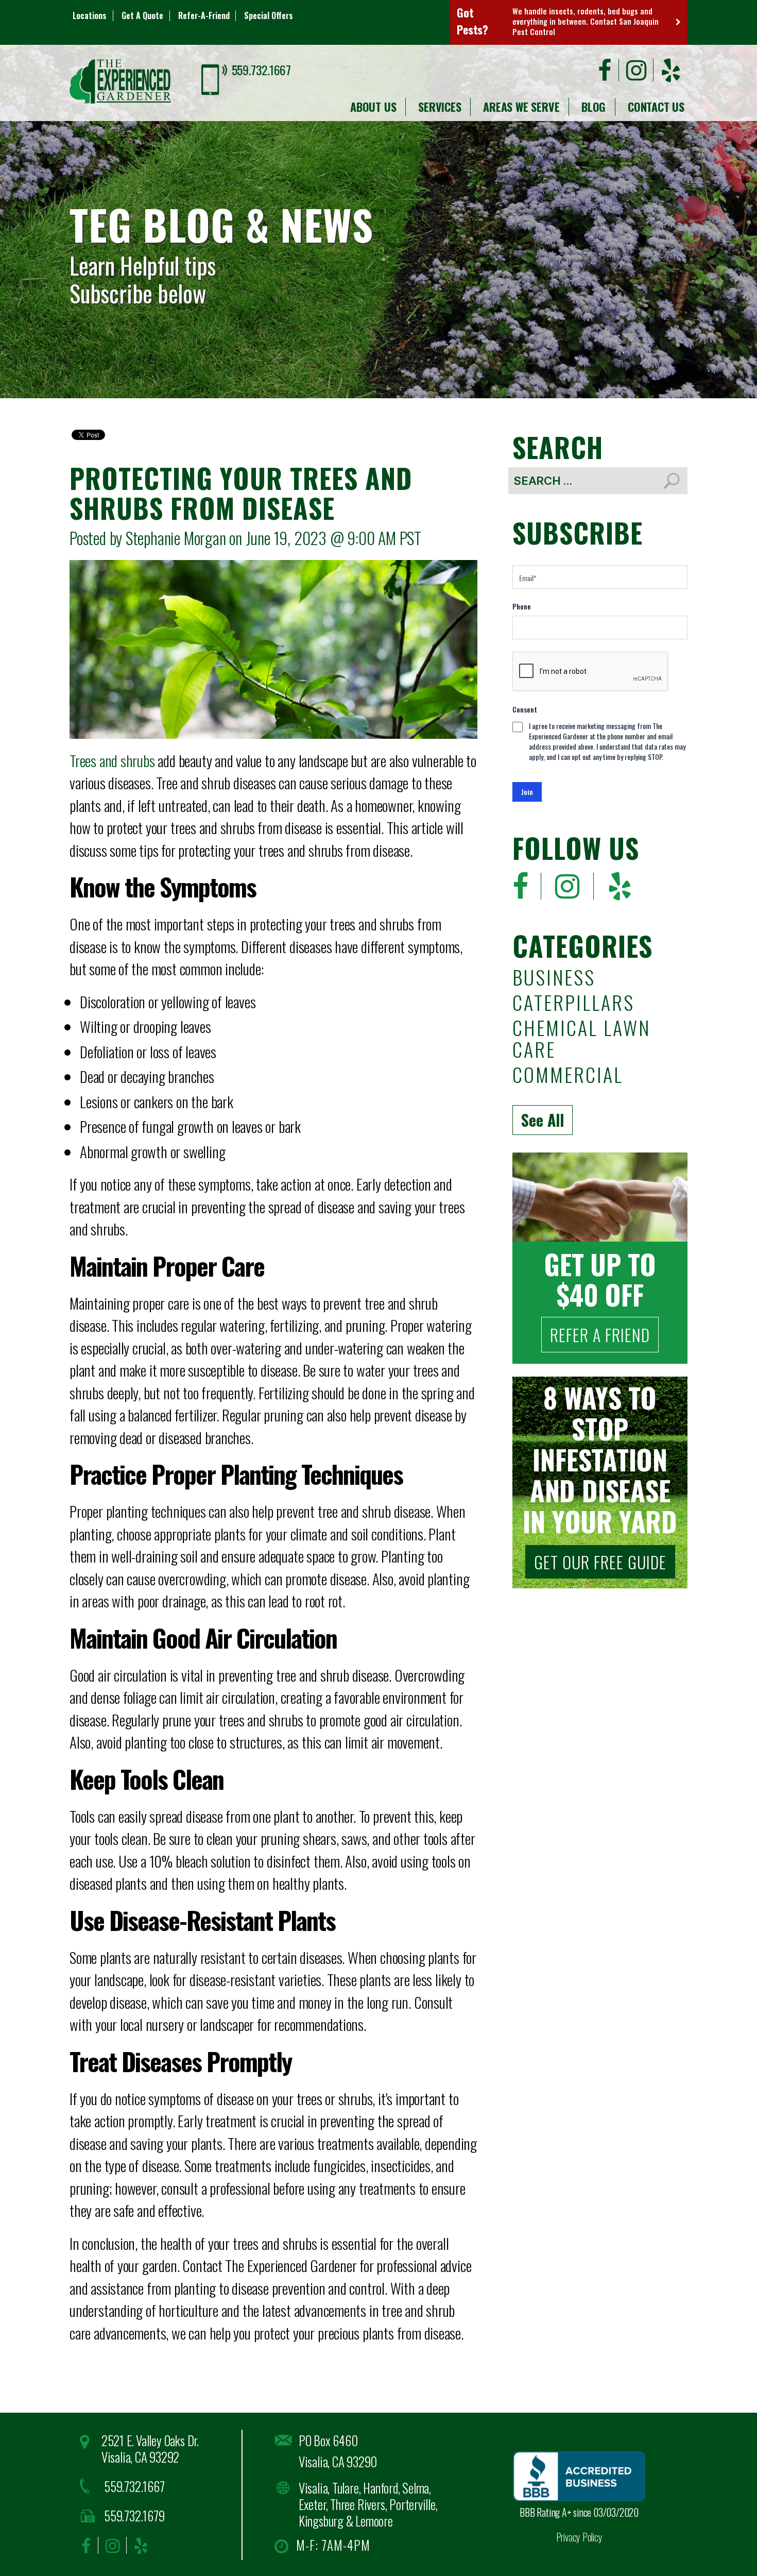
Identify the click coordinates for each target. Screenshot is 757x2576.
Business (554, 979)
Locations (90, 15)
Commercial (568, 1076)
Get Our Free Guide (600, 1562)
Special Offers (269, 15)
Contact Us (656, 107)
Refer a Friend (600, 1335)
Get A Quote (142, 15)
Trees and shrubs (112, 760)
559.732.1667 (261, 70)
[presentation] (591, 672)
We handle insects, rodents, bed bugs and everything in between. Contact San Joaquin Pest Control (586, 21)
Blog (593, 107)
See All (543, 1120)
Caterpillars (573, 1004)
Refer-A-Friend (204, 15)
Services (440, 107)
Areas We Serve (521, 107)
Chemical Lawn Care (581, 1040)
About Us (373, 107)
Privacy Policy (579, 2537)
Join (527, 792)
